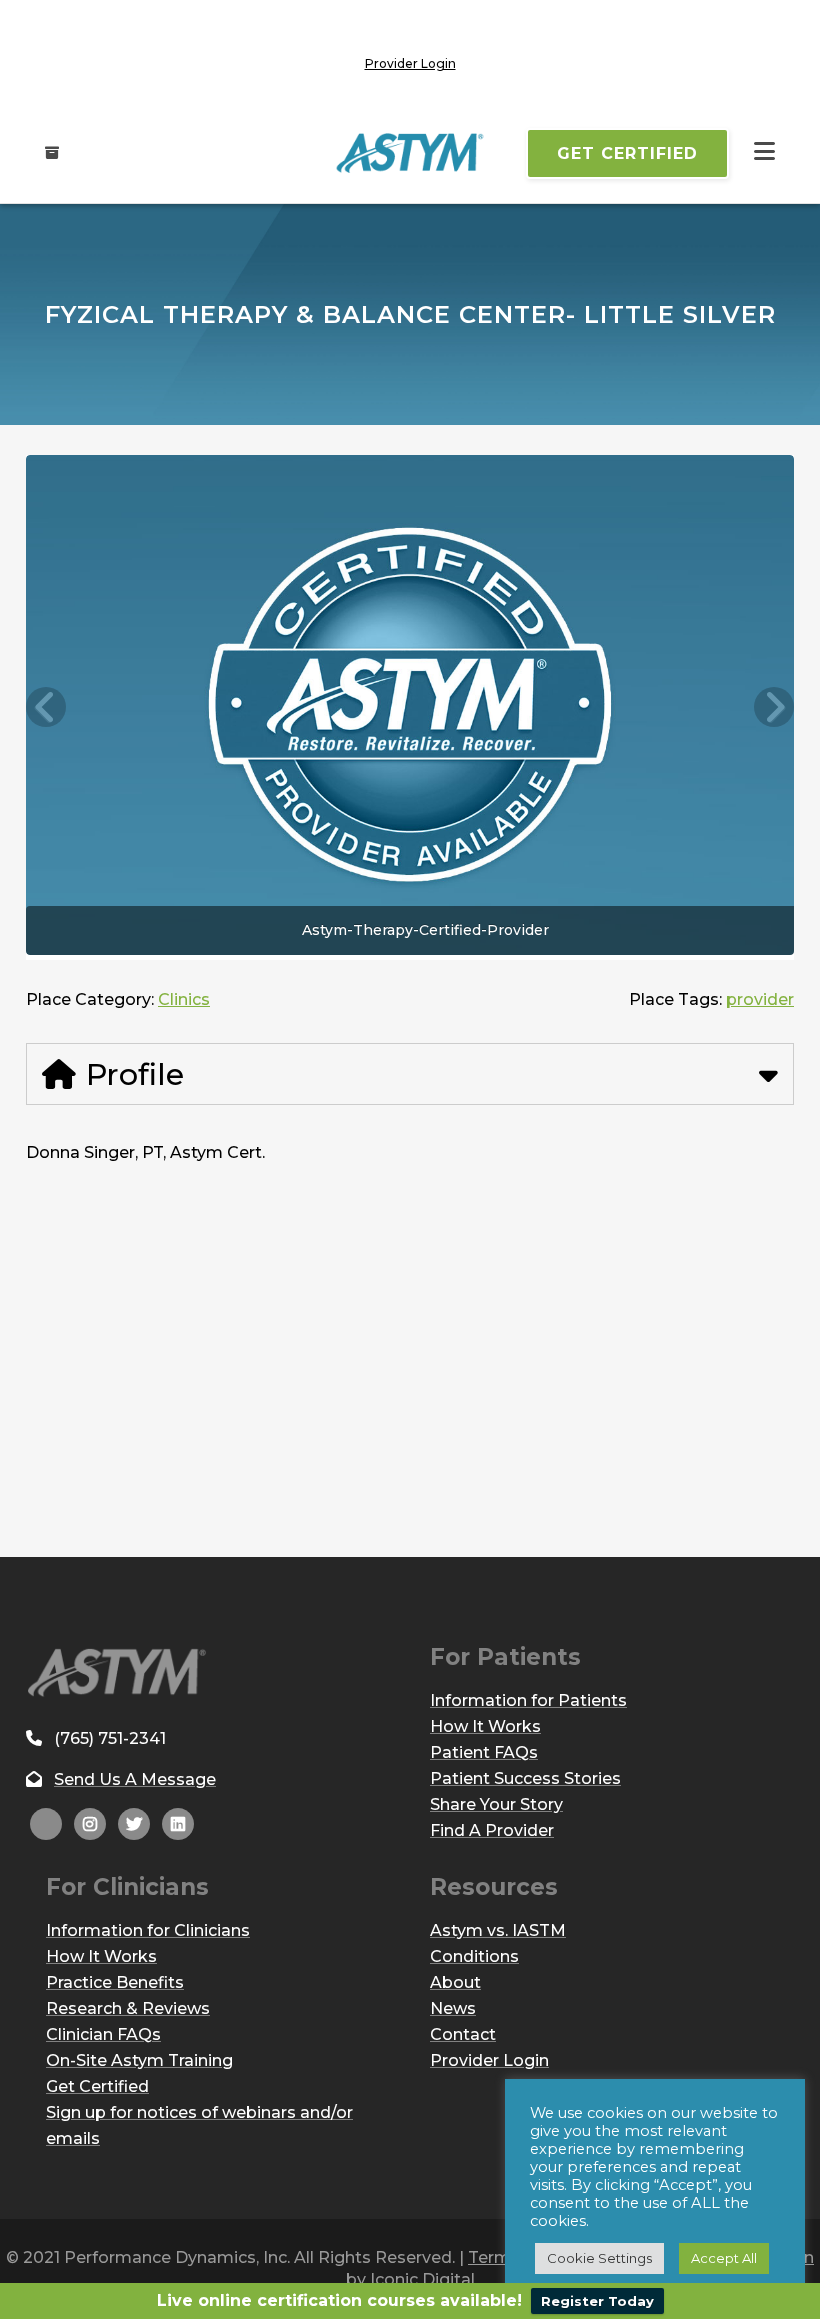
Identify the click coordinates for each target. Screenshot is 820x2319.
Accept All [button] (724, 2258)
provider (760, 999)
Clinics (184, 999)
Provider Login (410, 63)
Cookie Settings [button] (599, 2258)
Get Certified (627, 153)
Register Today (597, 2301)
